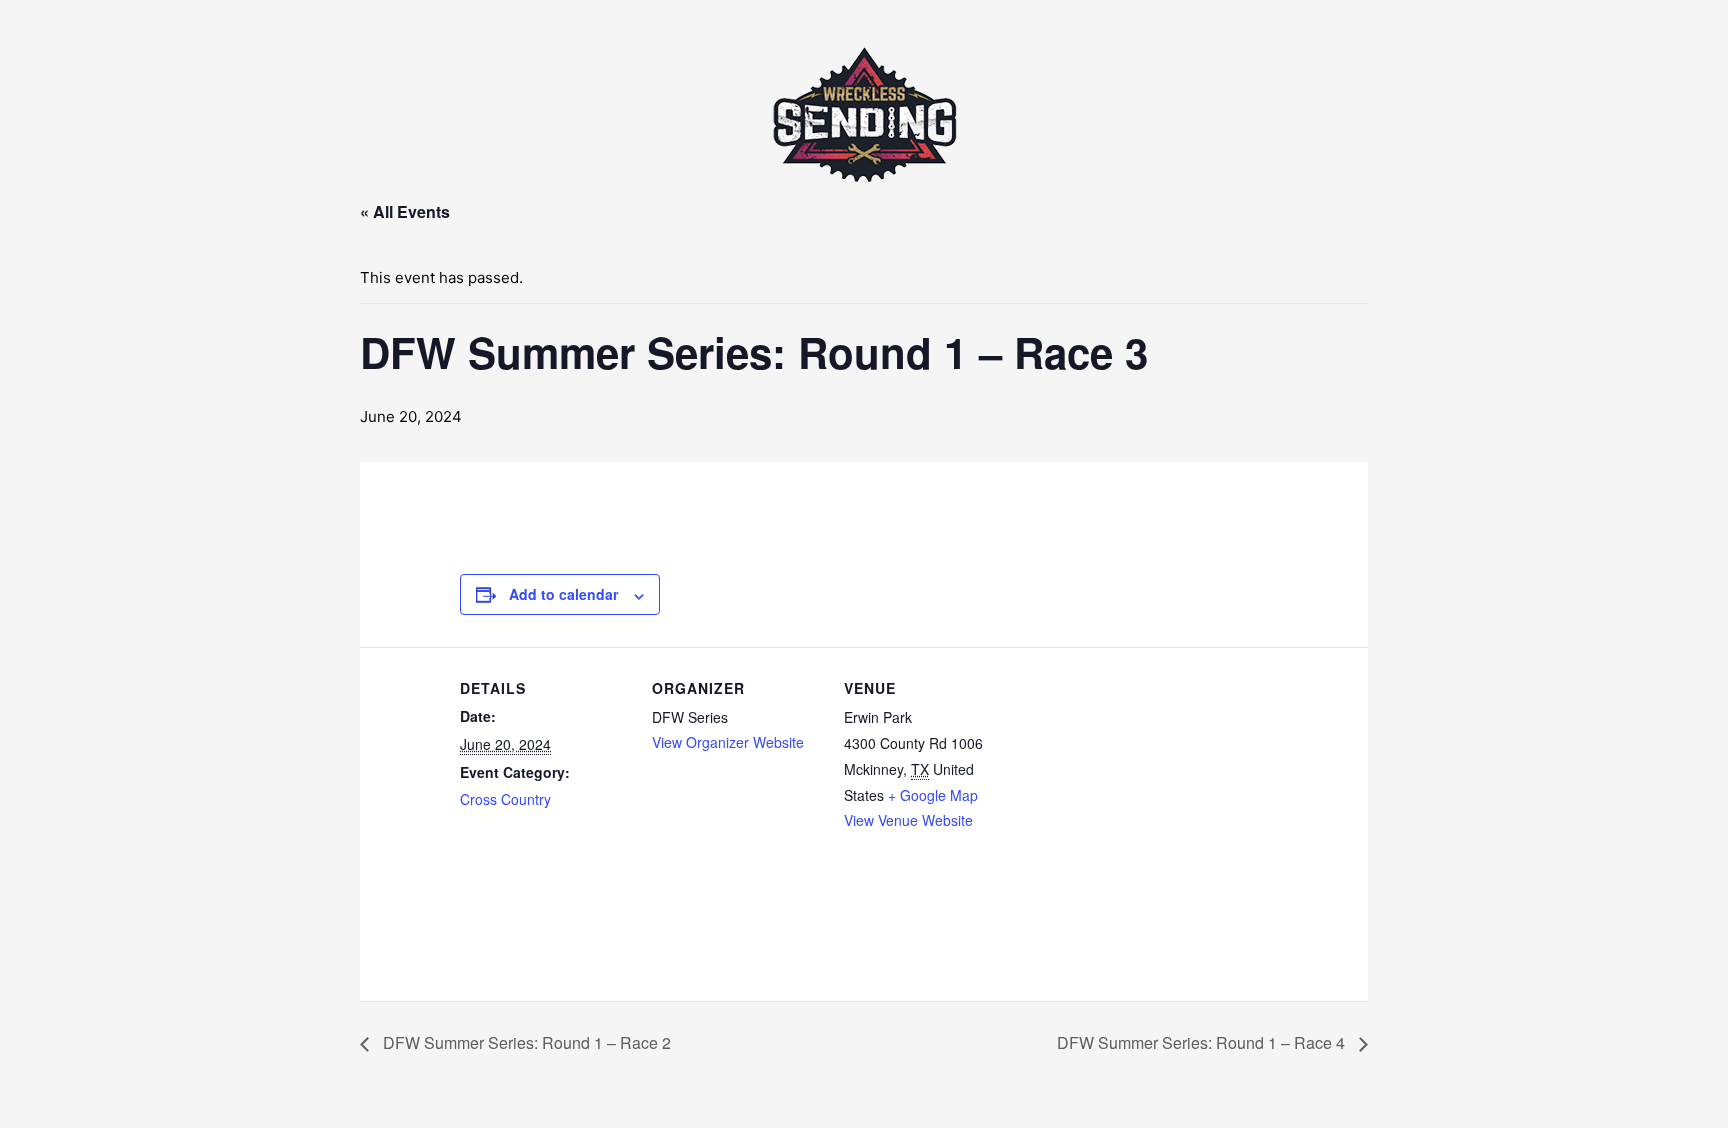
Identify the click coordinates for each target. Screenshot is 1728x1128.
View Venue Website (908, 820)
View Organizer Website (728, 742)
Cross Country (505, 799)
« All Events (405, 211)
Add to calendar (563, 594)
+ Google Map (933, 795)
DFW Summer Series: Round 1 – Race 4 (1203, 1042)
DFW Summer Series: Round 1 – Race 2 (525, 1042)
